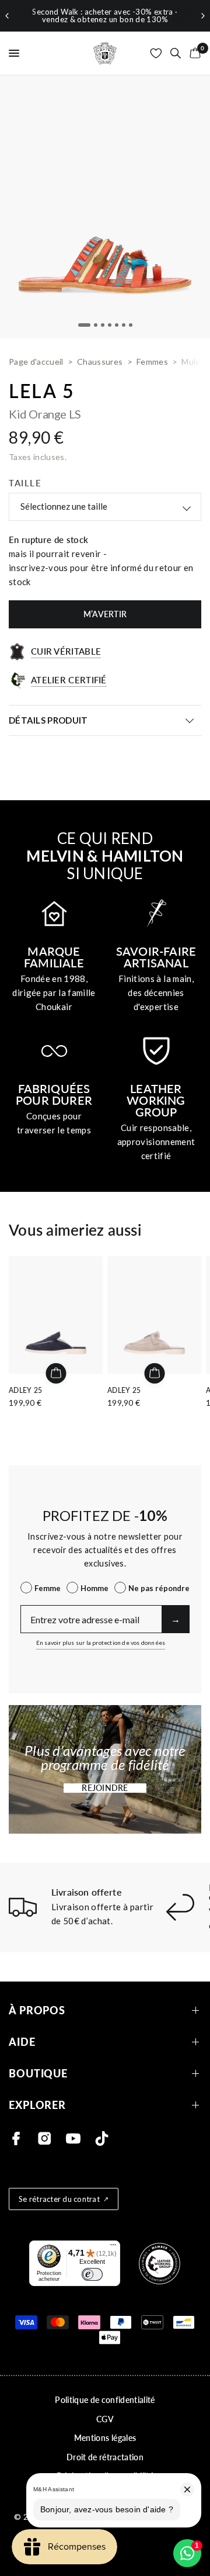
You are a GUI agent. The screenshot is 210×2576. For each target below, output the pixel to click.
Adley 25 (26, 1390)
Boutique (38, 2074)
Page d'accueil (36, 362)
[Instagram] (45, 2138)
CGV (105, 2419)
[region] (105, 16)
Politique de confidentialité (105, 2400)
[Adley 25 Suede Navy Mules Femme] (56, 1315)
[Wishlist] (156, 53)
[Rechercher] (176, 53)
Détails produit (48, 720)
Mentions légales (105, 2438)
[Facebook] (16, 2138)
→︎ (176, 1619)
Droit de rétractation (105, 2457)
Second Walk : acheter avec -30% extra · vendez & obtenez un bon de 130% (105, 15)
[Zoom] (105, 207)
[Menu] (113, 2247)
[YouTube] (73, 2138)
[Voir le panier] (193, 53)
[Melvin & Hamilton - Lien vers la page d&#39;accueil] (105, 53)
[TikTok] (102, 2138)
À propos (37, 2010)
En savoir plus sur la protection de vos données (101, 1643)
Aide (22, 2042)
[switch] (92, 2274)
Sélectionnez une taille (64, 506)
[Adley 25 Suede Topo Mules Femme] (154, 1315)
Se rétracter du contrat (59, 2199)
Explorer (37, 2105)
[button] (105, 1788)
